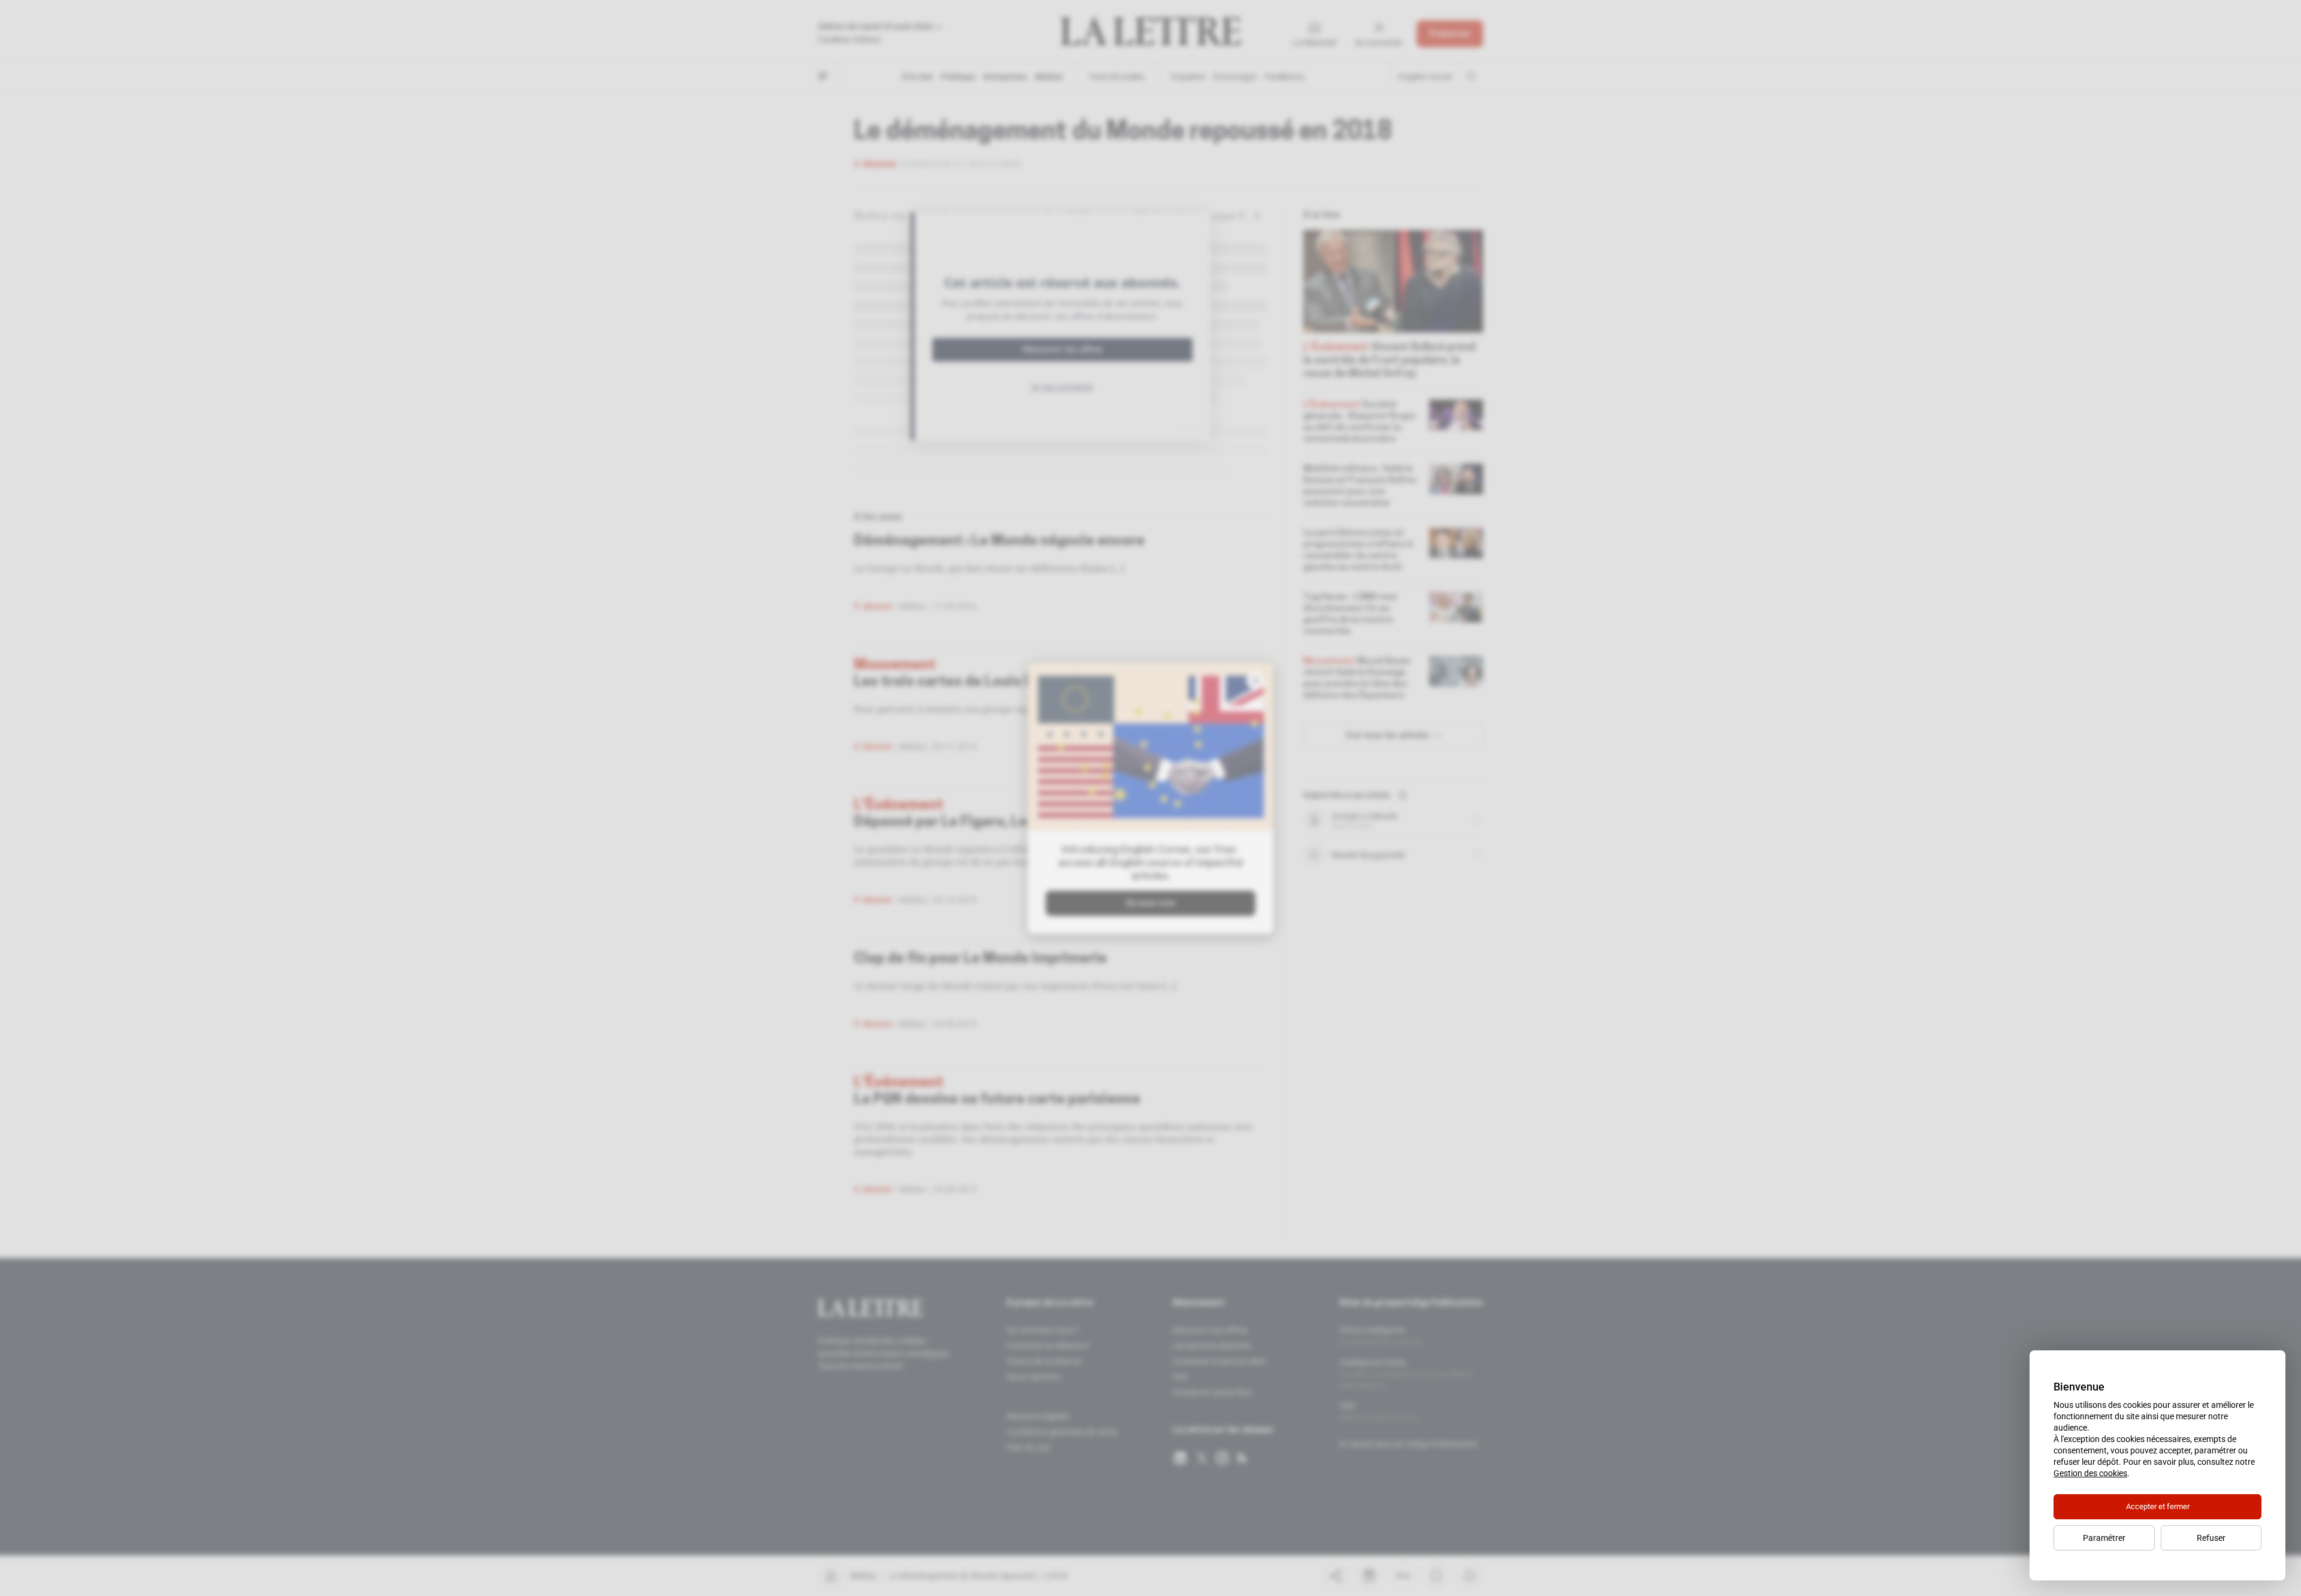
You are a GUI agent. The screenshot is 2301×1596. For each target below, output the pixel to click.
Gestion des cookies (2090, 1473)
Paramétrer (2104, 1538)
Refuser (2211, 1538)
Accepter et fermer (2158, 1506)
